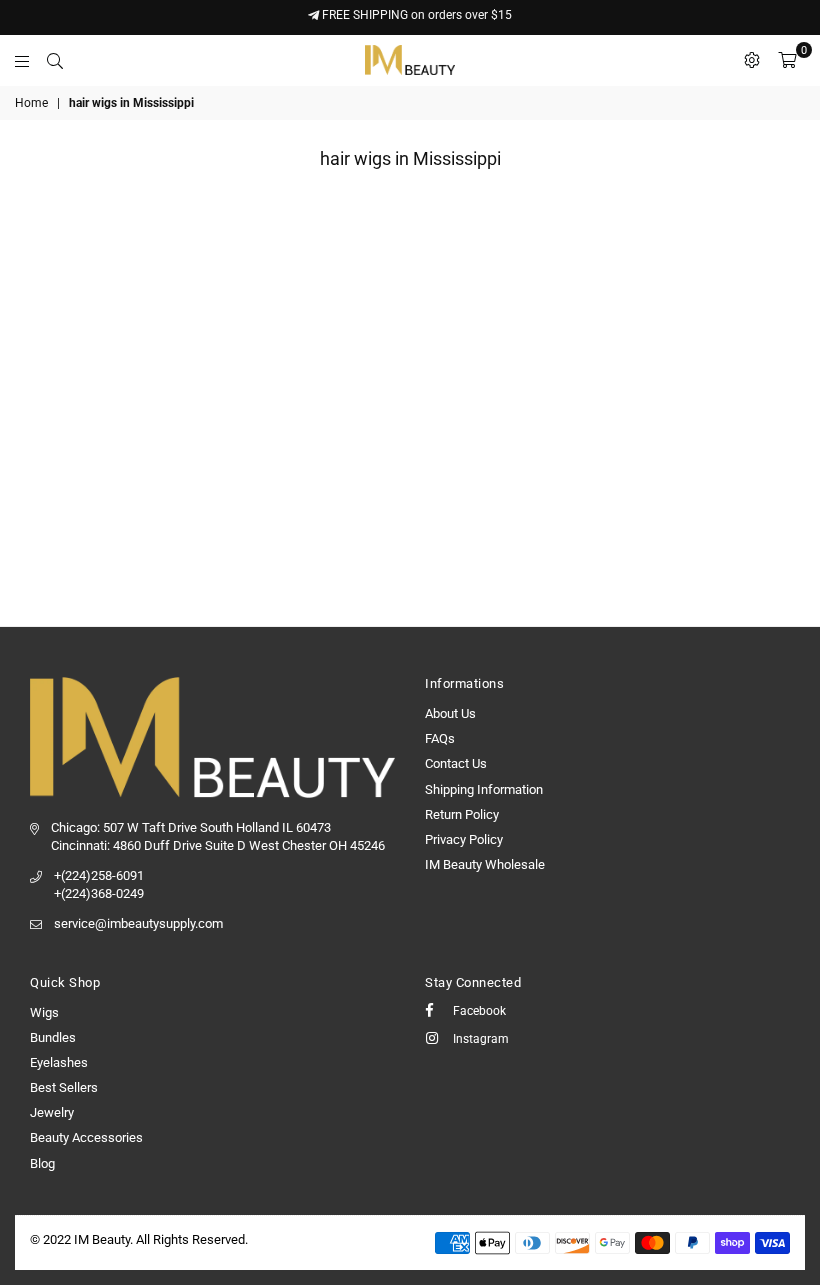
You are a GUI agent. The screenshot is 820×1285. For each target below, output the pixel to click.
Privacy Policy (464, 839)
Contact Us (456, 763)
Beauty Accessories (86, 1137)
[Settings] (752, 60)
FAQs (440, 738)
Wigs (44, 1012)
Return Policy (462, 814)
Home (31, 103)
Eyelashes (59, 1062)
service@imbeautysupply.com (138, 923)
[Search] (55, 60)
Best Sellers (64, 1087)
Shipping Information (484, 789)
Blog (42, 1163)
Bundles (53, 1037)
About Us (450, 713)
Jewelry (52, 1112)
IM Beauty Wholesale (485, 864)
